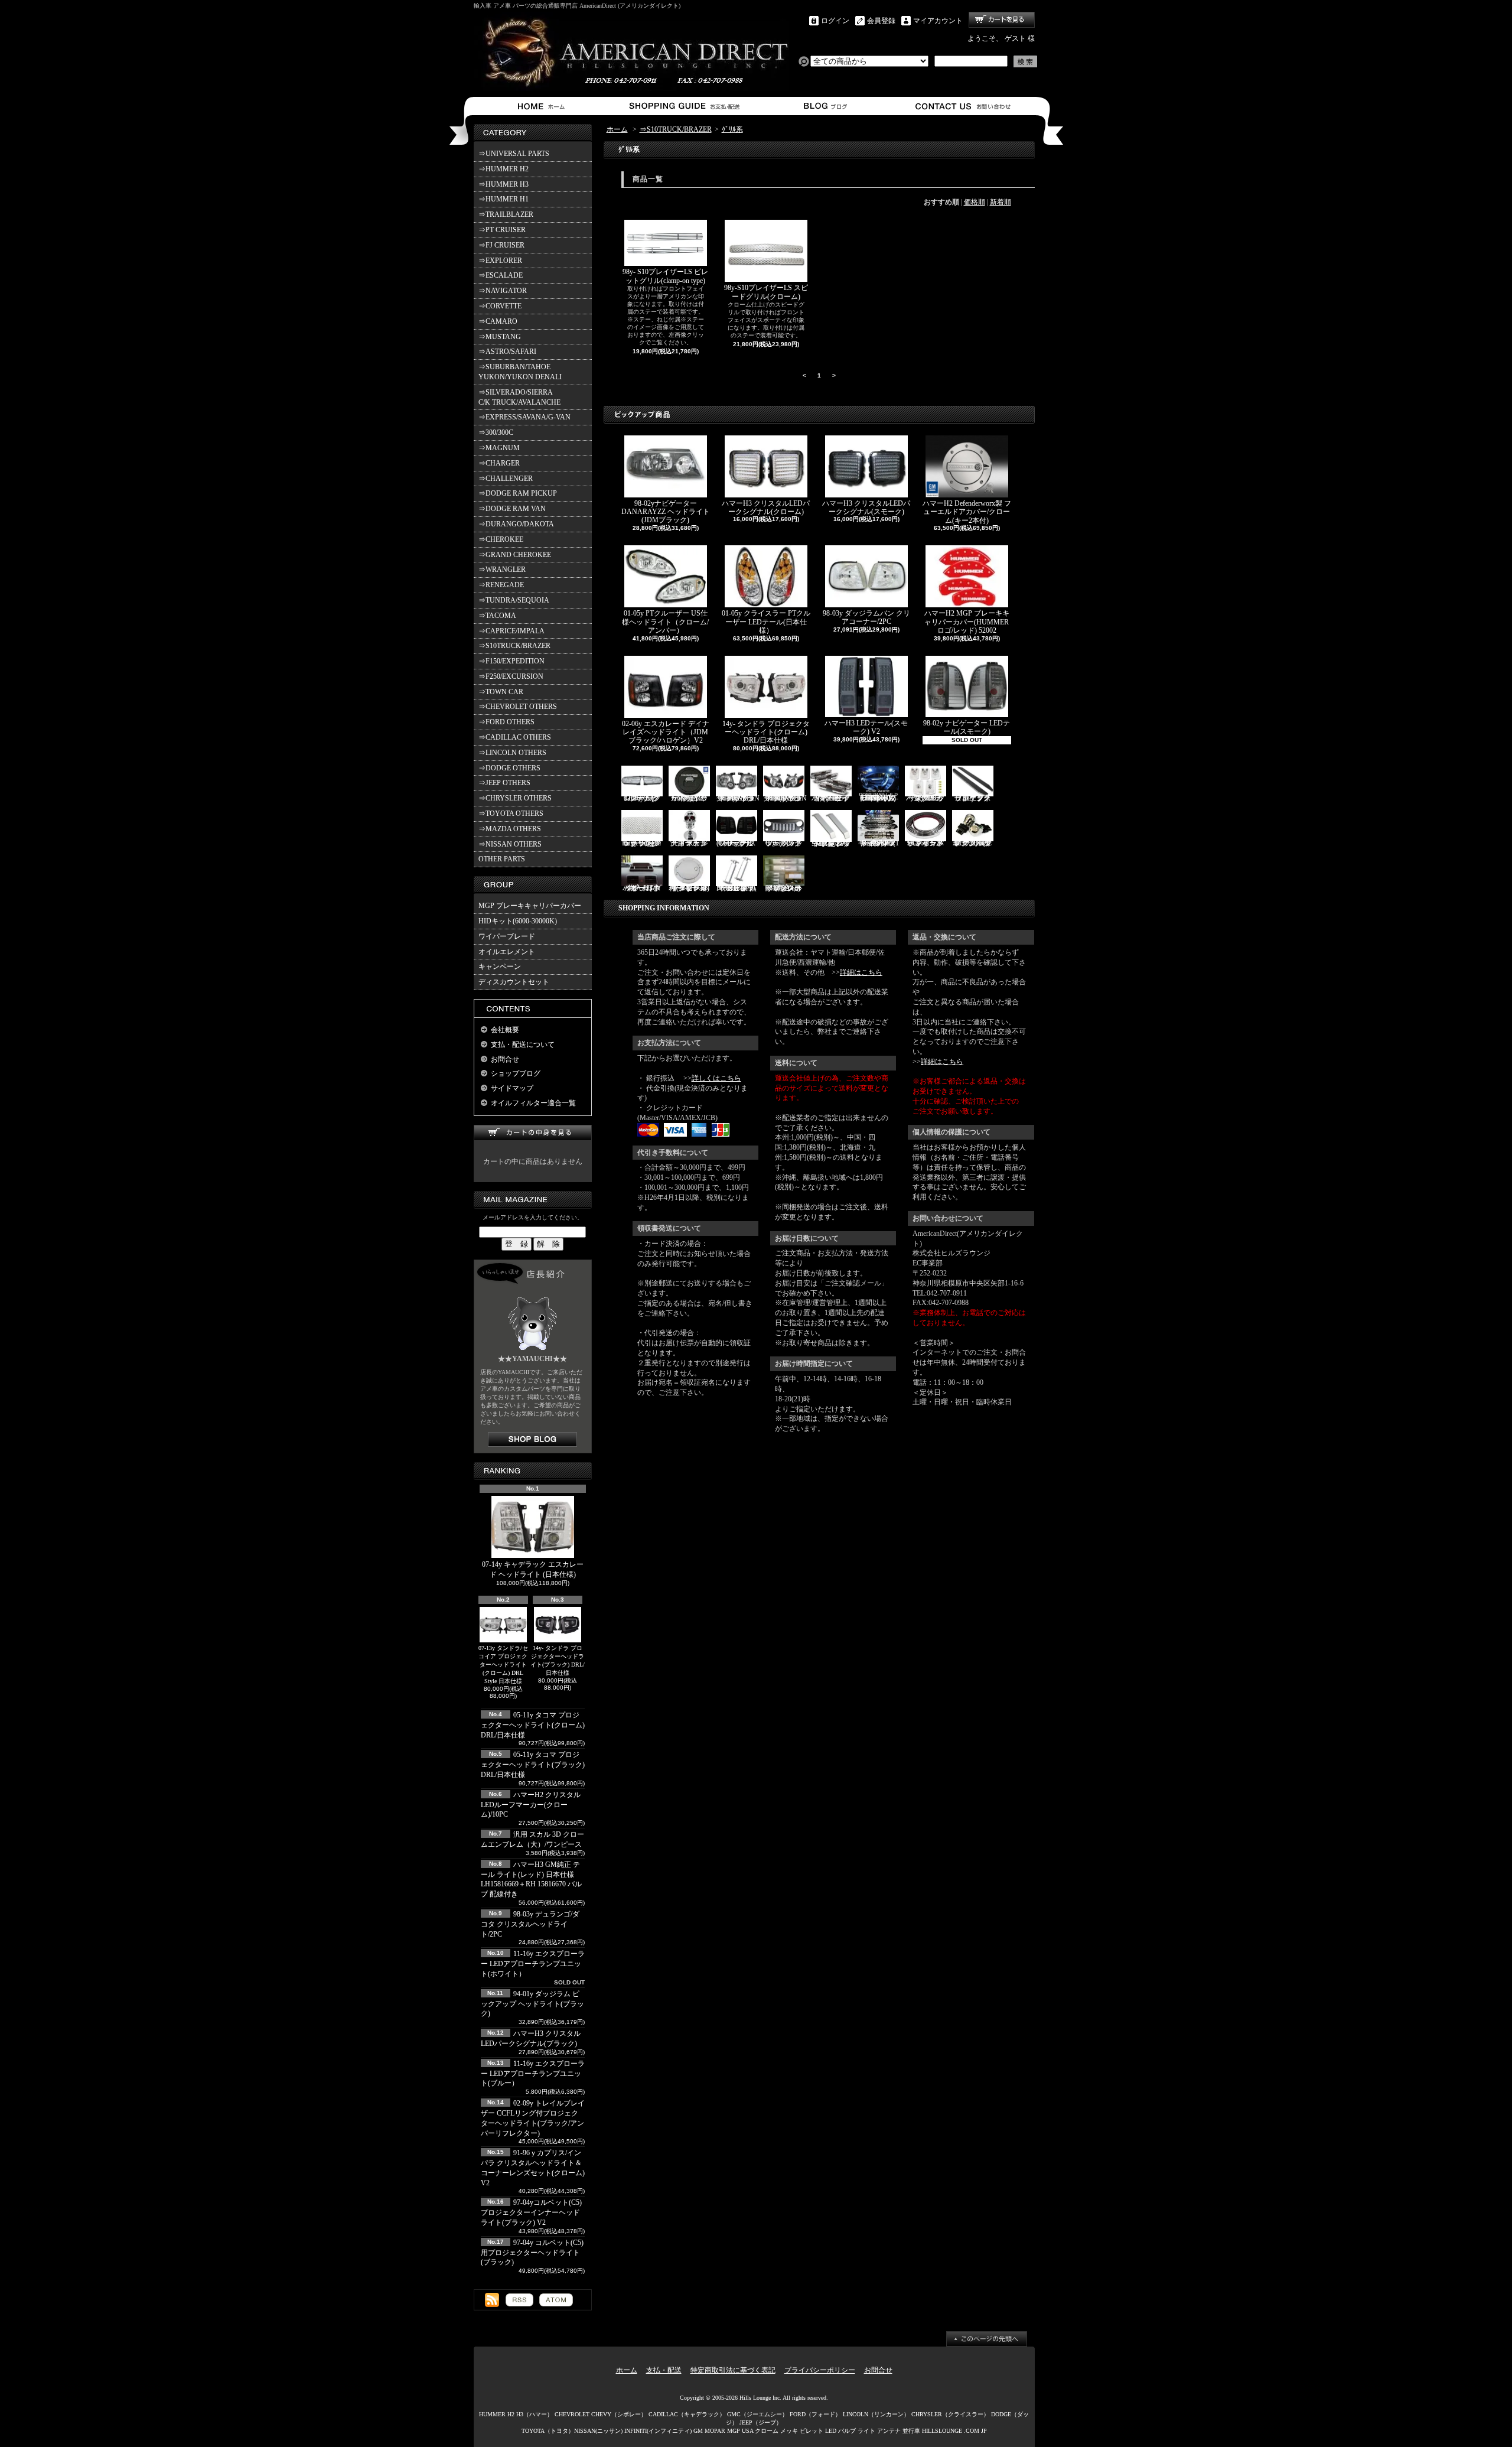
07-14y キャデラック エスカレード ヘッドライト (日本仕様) (533, 1569)
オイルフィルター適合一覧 (533, 1103)
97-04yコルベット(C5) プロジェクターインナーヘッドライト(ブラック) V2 (531, 2212)
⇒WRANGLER (502, 570)
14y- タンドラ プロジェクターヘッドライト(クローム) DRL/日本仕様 (766, 732)
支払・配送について (684, 106)
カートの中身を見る (533, 1133)
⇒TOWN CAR (501, 692)
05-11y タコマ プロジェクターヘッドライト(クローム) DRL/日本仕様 (533, 1725)
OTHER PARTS (502, 859)
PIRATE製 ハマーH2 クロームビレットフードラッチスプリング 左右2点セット (736, 888)
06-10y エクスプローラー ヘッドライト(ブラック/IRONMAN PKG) (738, 798)
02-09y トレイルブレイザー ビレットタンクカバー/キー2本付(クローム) (689, 888)
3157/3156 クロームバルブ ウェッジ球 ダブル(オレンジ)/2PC (972, 843)
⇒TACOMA (497, 616)
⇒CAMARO (498, 321)
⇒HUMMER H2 (504, 169)
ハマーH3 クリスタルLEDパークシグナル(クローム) (766, 507)
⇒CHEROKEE (501, 539)
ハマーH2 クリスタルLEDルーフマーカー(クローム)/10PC (531, 1805)
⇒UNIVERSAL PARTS (514, 154)
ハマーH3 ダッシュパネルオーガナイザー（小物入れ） (642, 888)
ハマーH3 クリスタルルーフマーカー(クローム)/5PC (926, 798)
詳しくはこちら (716, 1078)
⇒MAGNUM (499, 448)
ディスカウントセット (514, 982)
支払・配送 (664, 2370)
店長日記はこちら (532, 1439)
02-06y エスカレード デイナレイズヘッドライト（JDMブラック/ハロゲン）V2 (666, 732)
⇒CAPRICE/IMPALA (511, 631)
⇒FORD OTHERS (506, 722)
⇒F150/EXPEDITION (511, 661)
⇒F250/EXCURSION (511, 676)
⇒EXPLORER (500, 261)
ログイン (835, 21)
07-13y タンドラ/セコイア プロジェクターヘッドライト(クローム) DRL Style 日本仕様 (503, 1665)
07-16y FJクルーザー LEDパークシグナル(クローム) (642, 798)
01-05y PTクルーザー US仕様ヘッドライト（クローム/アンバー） (665, 622)
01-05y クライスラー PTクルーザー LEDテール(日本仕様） (766, 622)
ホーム (544, 106)
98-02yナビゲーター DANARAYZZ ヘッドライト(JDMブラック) (666, 512)
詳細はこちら (861, 972)
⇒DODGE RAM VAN (512, 509)
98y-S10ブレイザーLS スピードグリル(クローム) (766, 292)
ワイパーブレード (507, 936)
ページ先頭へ (987, 2339)
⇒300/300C (496, 432)
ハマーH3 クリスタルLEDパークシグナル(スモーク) (866, 507)
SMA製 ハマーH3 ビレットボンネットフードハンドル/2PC (831, 843)
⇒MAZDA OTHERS (510, 829)
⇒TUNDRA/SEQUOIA (514, 600)
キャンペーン (500, 967)
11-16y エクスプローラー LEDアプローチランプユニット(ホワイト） (533, 1964)
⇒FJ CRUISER (501, 245)
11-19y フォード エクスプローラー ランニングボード (972, 798)
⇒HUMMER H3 (504, 184)
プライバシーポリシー (820, 2370)
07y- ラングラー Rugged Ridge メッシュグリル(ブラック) (642, 843)
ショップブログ (824, 106)
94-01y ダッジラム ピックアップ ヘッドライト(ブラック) (532, 2004)
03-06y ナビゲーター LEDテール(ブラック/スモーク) (736, 843)
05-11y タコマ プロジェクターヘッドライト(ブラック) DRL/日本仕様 (533, 1765)
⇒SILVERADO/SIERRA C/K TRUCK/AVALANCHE (519, 397)
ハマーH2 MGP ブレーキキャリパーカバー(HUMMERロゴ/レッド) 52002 (967, 622)
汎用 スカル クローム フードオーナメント (689, 843)
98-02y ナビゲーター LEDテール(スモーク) (967, 727)
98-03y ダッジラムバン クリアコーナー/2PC (866, 617)
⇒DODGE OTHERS (509, 768)
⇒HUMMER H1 (504, 199)
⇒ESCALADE (501, 275)
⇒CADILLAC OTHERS (515, 737)
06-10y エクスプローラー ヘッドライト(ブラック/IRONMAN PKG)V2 (785, 798)
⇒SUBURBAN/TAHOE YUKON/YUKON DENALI (522, 372)
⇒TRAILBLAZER (506, 214)
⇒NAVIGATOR (503, 291)
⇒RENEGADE (501, 585)
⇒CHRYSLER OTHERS (515, 798)
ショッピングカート (1002, 20)
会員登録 (881, 21)
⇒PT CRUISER (502, 230)
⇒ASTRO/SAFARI (507, 352)
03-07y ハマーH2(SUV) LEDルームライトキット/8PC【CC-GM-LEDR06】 (878, 798)
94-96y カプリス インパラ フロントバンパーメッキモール (925, 843)
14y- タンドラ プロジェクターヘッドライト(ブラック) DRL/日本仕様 (558, 1660)
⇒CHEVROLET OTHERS (518, 707)
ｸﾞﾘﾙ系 (732, 129)
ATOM (556, 2300)
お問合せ (964, 106)
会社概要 (505, 1030)
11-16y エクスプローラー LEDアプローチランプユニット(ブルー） (533, 2074)
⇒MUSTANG (500, 337)
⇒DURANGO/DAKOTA (516, 524)
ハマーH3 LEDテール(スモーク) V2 (866, 727)
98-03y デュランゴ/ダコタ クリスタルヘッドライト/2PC (530, 1924)
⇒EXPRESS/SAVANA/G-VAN (524, 417)
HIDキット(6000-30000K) (518, 921)
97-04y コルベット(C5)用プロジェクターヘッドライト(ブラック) (532, 2253)
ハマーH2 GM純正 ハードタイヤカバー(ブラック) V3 (689, 798)
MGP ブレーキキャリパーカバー (530, 906)
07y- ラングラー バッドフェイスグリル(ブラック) (784, 843)
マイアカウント (938, 21)
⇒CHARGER (499, 463)
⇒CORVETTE (500, 306)
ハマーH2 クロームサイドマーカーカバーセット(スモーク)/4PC (831, 798)
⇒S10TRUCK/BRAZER (514, 646)
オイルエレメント (507, 952)
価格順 (975, 202)
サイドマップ (512, 1088)
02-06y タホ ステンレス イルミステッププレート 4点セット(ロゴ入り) (783, 888)
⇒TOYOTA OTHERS (511, 814)
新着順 (1001, 202)
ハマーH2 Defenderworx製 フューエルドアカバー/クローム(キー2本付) (967, 512)
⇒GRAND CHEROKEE (515, 555)
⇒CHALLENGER (506, 479)
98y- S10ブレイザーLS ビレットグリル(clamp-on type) (665, 276)
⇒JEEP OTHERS (504, 783)
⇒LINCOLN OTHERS (512, 753)
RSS (519, 2300)
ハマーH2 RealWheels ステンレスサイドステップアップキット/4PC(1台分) (878, 843)
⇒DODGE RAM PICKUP (518, 493)
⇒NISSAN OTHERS (510, 844)
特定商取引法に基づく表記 (733, 2370)
